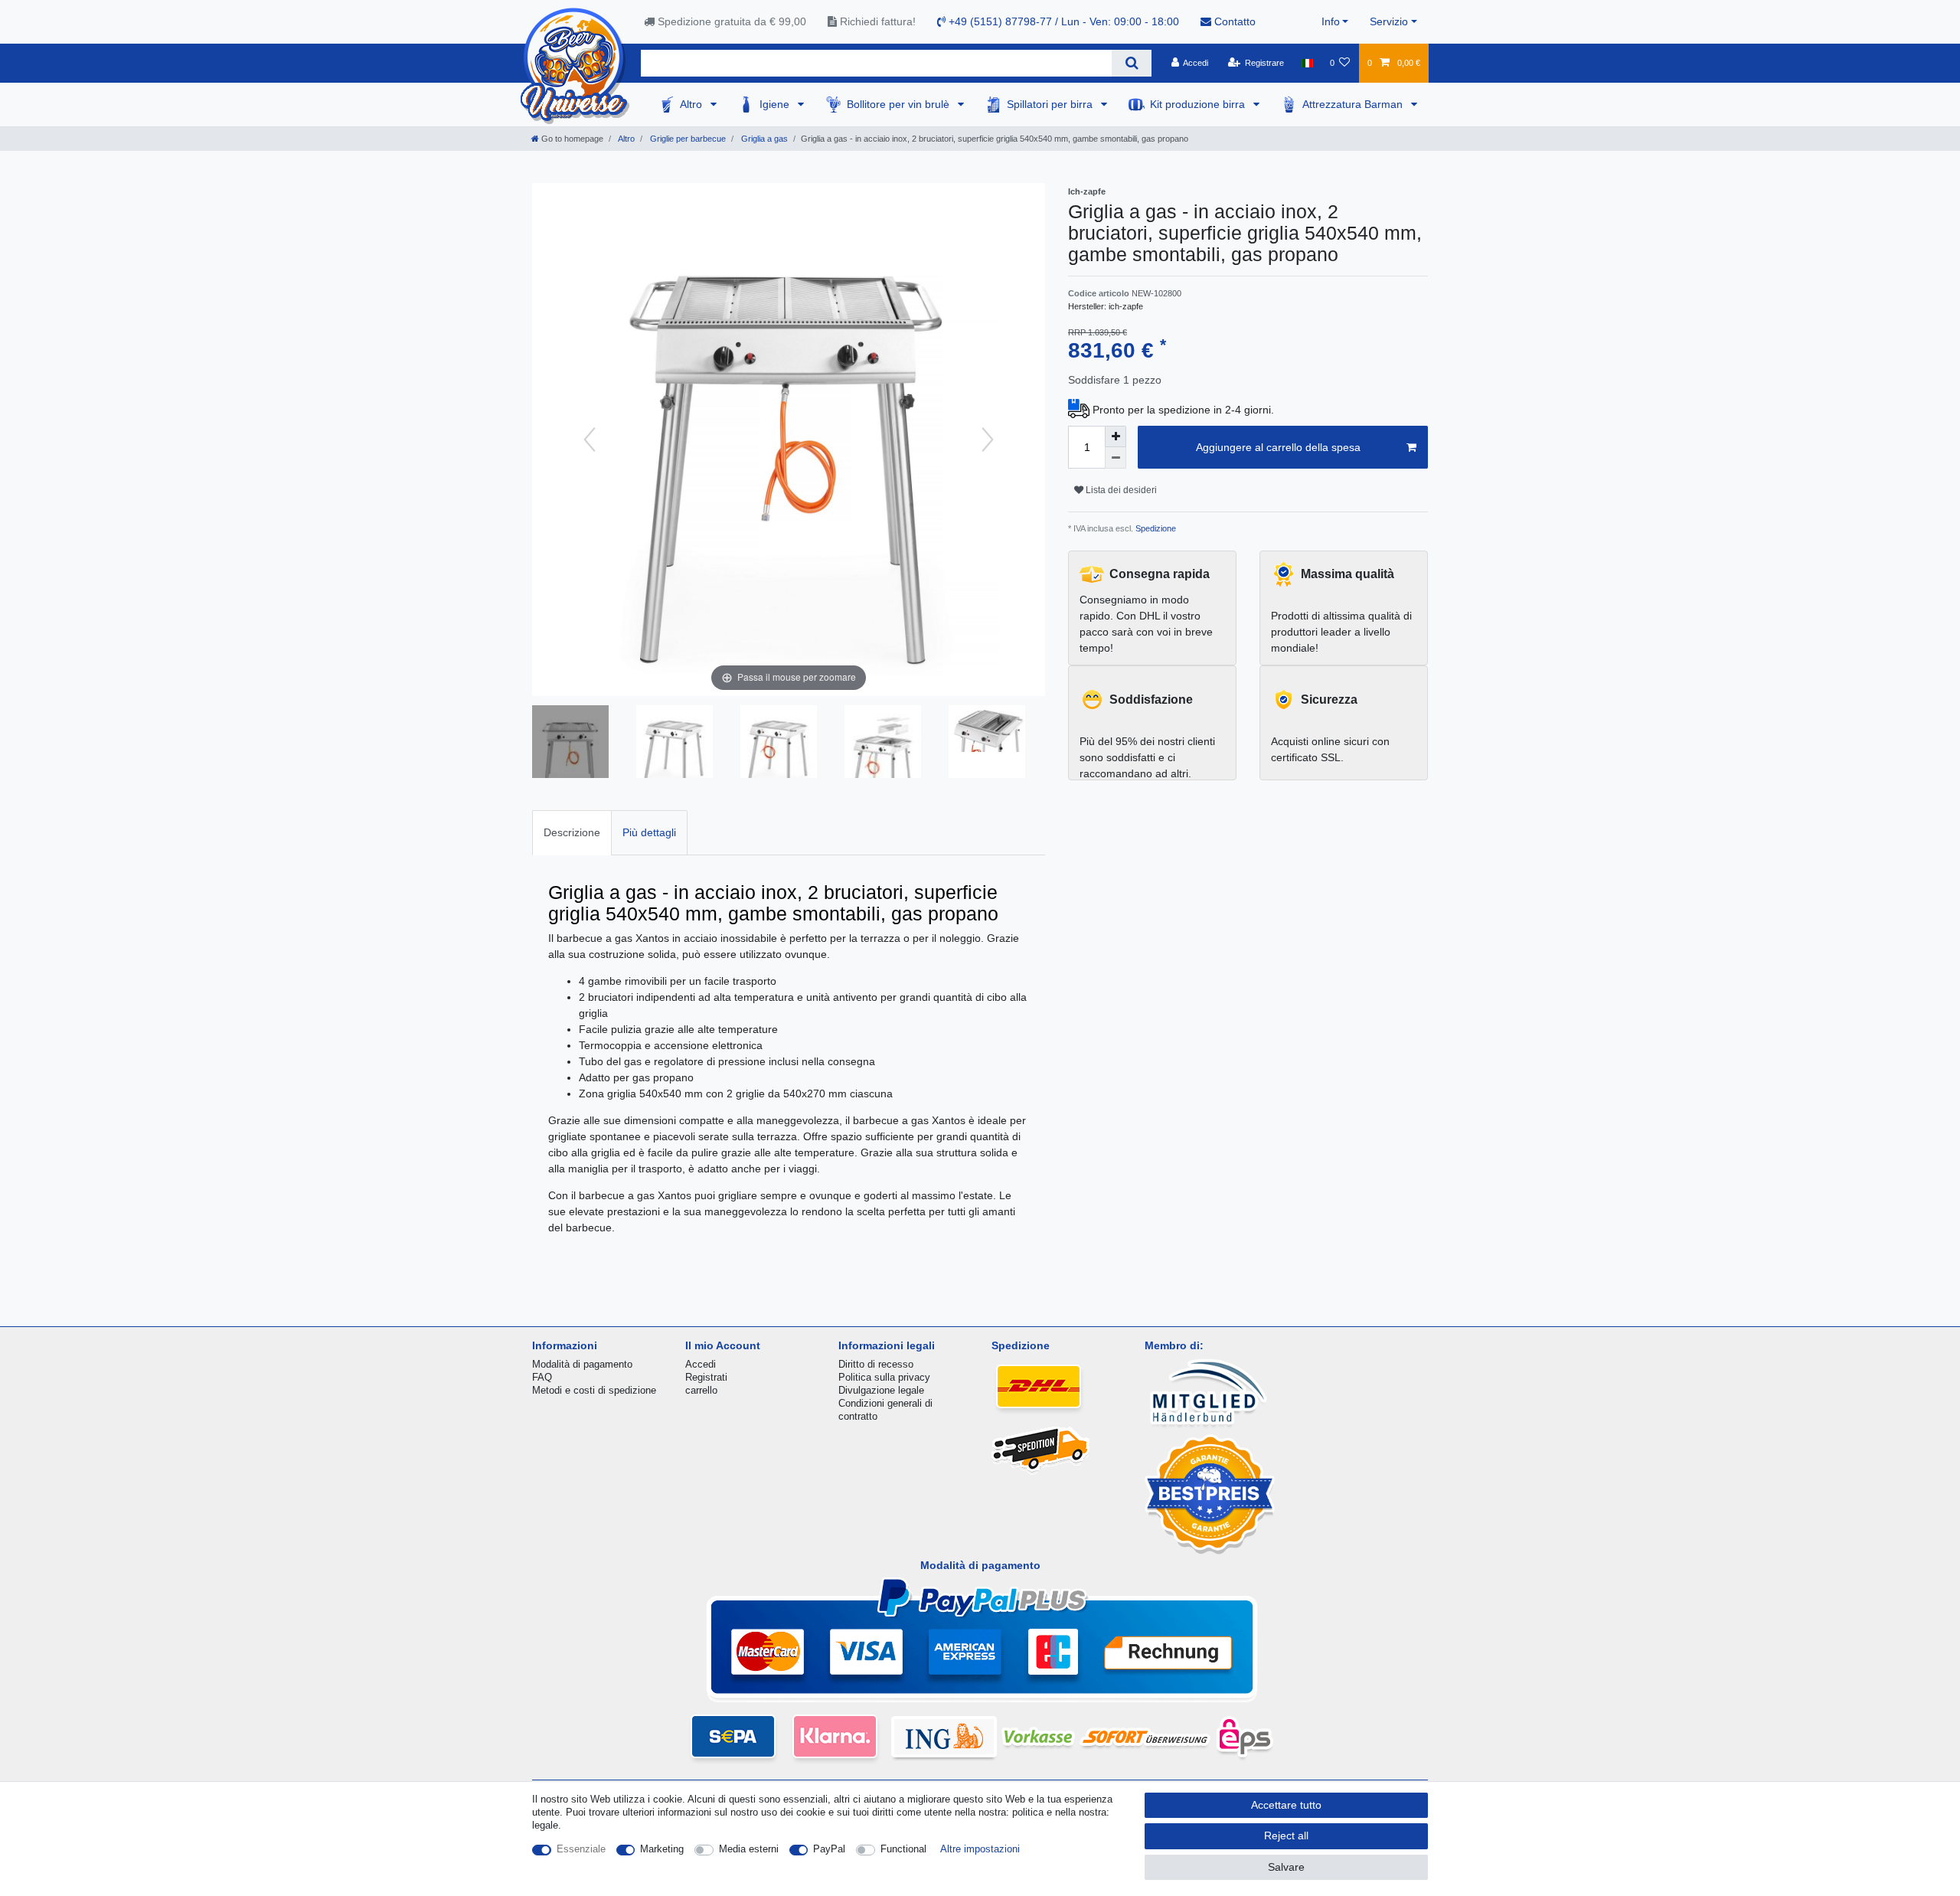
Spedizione (1155, 528)
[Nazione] (1307, 63)
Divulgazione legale (881, 1390)
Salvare (1286, 1867)
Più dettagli (649, 832)
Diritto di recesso (876, 1364)
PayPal (829, 1849)
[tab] (572, 833)
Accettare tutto (1286, 1805)
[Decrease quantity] (1116, 458)
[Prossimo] (988, 440)
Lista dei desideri (1120, 490)
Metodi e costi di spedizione (594, 1390)
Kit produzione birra (1199, 104)
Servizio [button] (1389, 21)
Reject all (1286, 1836)
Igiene (776, 104)
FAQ (542, 1377)
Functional (903, 1849)
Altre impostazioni (980, 1849)
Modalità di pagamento (582, 1364)
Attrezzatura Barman (1354, 104)
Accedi (701, 1364)
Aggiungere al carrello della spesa (1278, 447)
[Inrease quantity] (1116, 436)
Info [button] (1331, 21)
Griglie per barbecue (687, 139)
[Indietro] (590, 440)
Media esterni (749, 1849)
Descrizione (572, 832)
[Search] (1131, 63)
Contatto (1233, 21)
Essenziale (581, 1849)
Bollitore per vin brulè (900, 104)
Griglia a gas (763, 139)
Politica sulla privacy (884, 1377)
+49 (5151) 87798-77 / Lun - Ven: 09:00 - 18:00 (1062, 21)
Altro (693, 104)
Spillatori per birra (1051, 104)
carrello (701, 1390)
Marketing (662, 1849)
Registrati (706, 1377)
